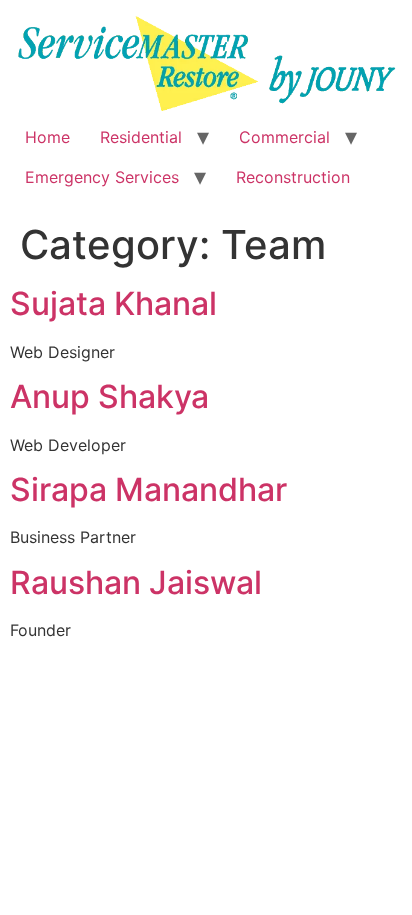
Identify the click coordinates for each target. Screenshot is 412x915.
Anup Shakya (109, 396)
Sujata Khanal (113, 303)
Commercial (284, 137)
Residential (141, 137)
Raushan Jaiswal (136, 582)
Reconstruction (293, 177)
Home (47, 137)
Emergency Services (102, 177)
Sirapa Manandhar (148, 489)
